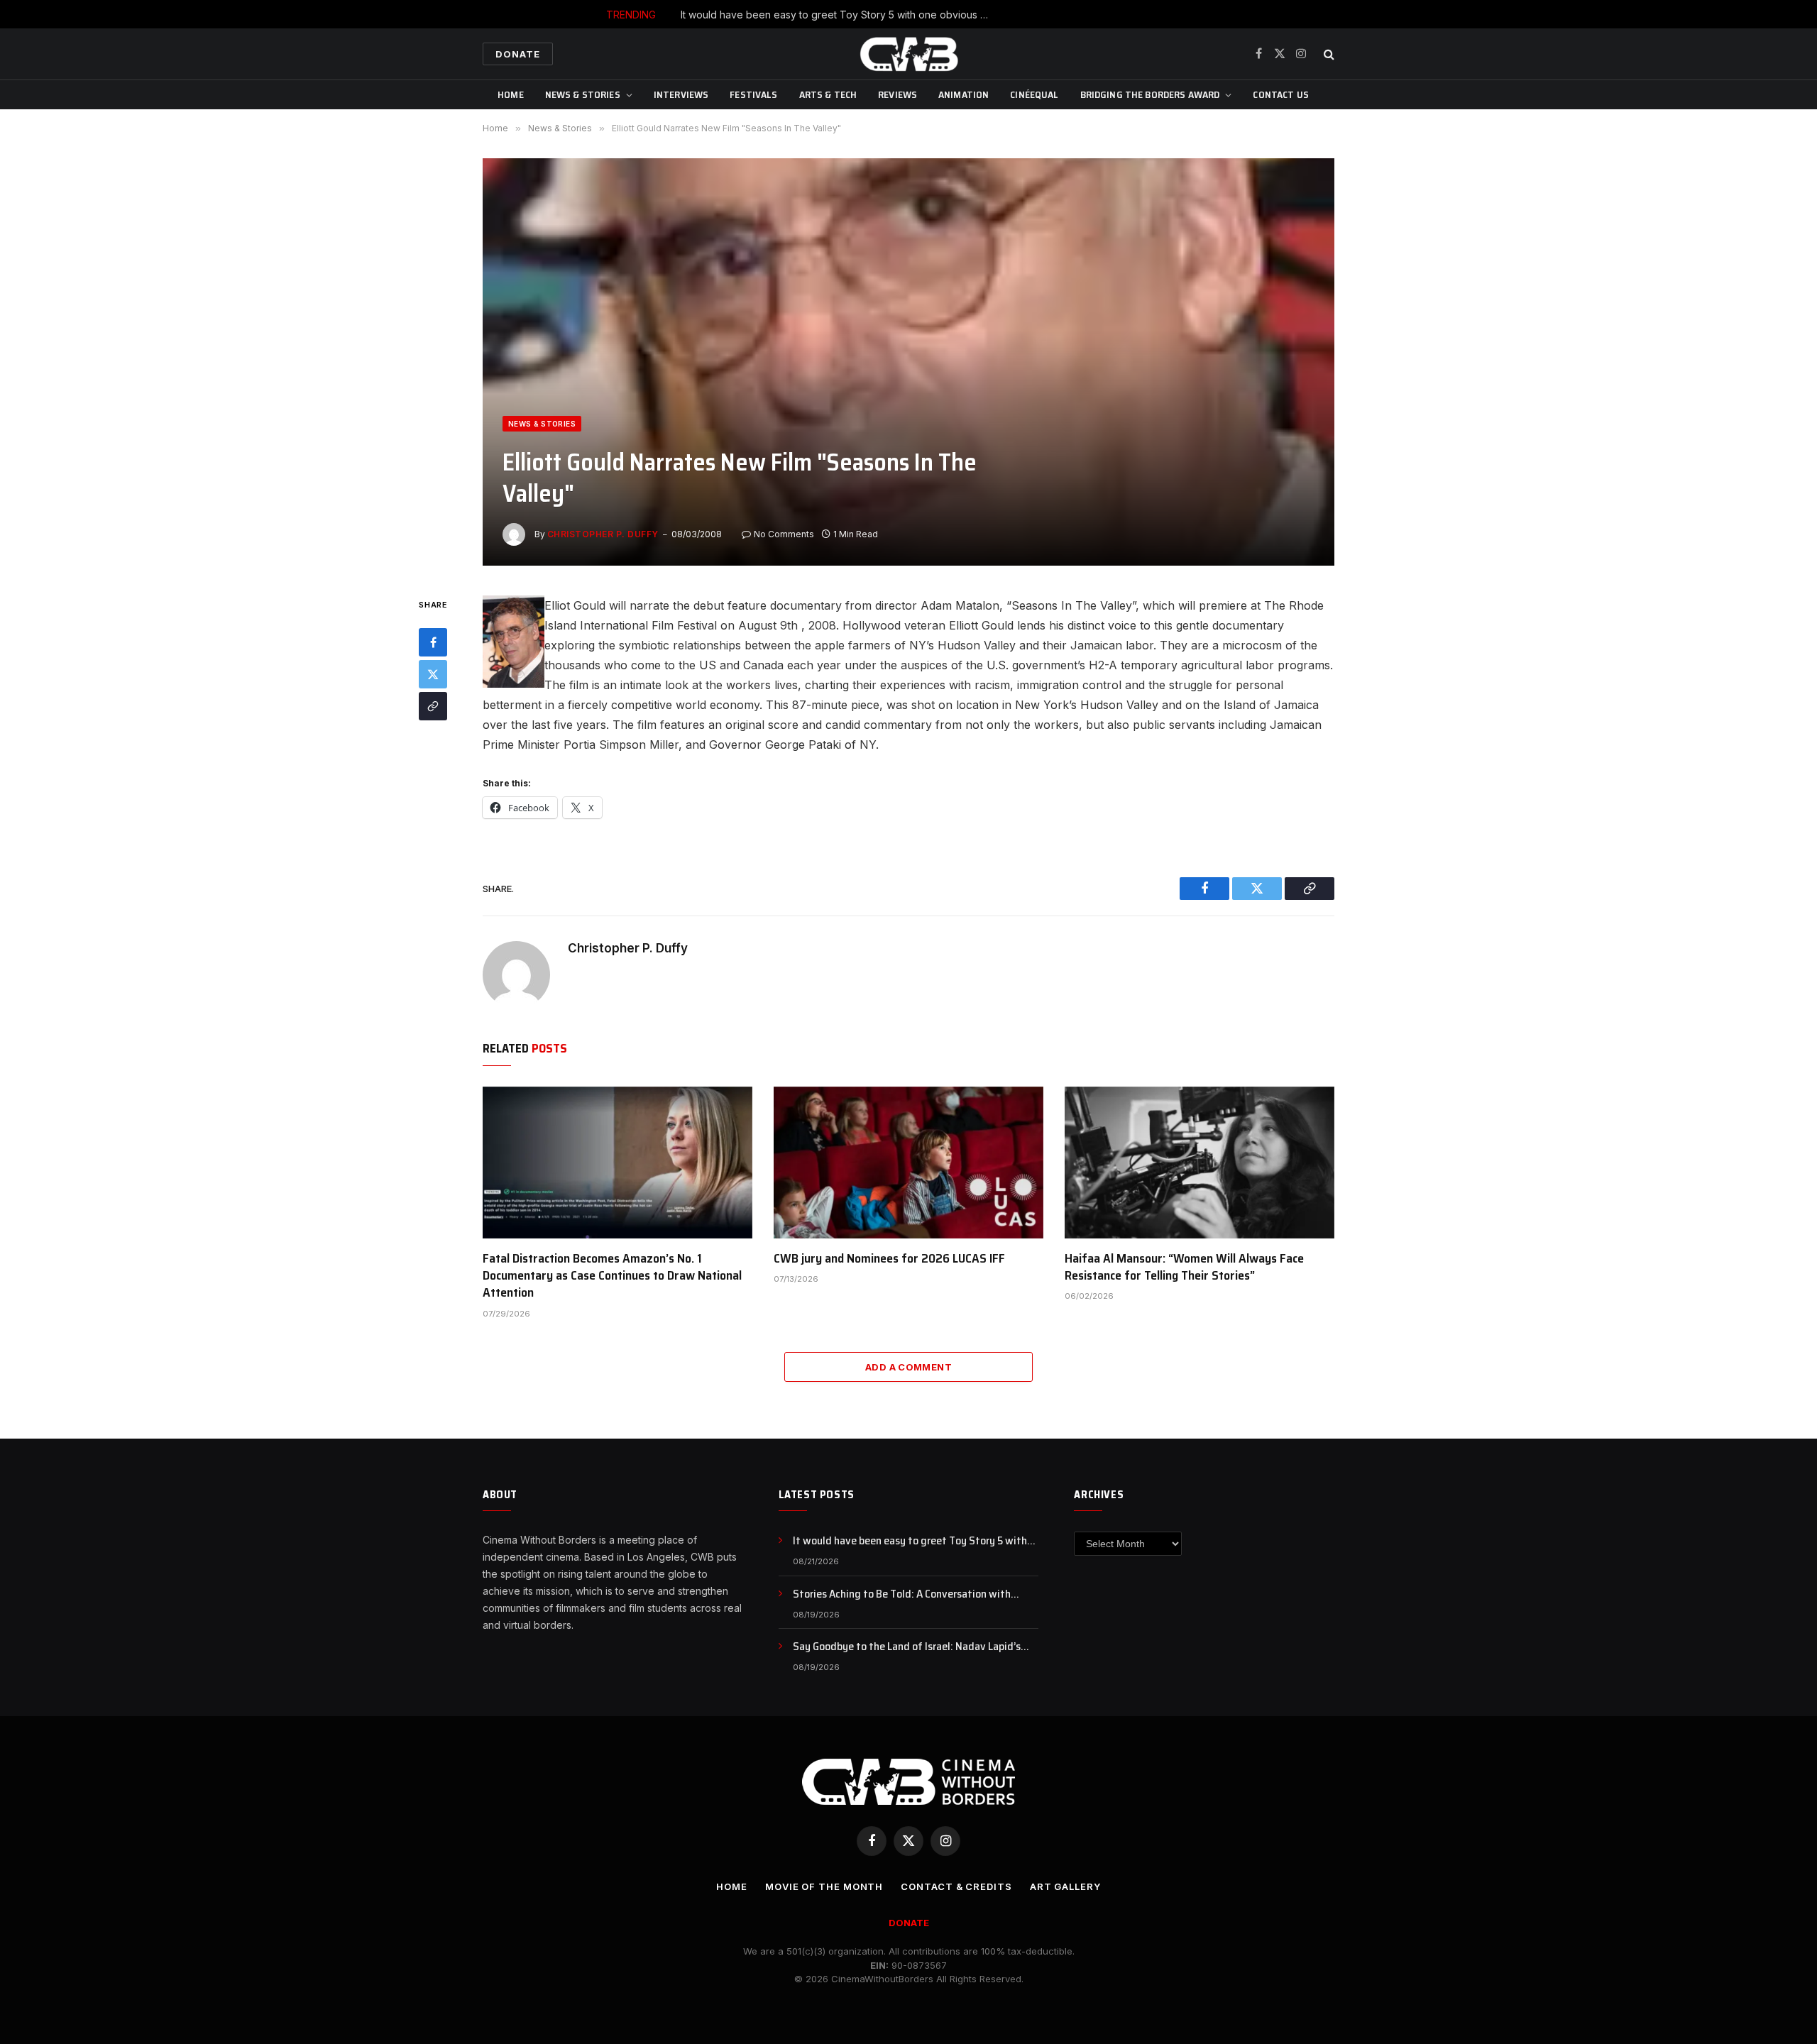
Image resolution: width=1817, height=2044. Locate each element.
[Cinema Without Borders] (908, 54)
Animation (964, 94)
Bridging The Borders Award (1150, 94)
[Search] (1328, 54)
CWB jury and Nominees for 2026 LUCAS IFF (889, 1258)
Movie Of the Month (824, 1886)
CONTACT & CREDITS (956, 1886)
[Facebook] (433, 643)
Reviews (897, 94)
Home (511, 94)
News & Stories (583, 94)
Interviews (681, 94)
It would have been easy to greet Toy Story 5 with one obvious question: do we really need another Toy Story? (916, 1541)
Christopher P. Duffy (603, 534)
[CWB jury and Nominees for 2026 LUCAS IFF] (908, 1163)
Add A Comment (908, 1367)
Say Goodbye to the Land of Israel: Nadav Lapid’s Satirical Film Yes (907, 1647)
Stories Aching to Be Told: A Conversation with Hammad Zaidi (942, 15)
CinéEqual (1034, 94)
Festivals (753, 94)
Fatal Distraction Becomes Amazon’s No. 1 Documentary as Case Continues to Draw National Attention (612, 1276)
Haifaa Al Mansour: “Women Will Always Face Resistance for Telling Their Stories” (1184, 1267)
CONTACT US (1280, 94)
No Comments (784, 534)
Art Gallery (1065, 1886)
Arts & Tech (828, 94)
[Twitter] (433, 675)
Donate (518, 54)
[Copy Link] (433, 707)
